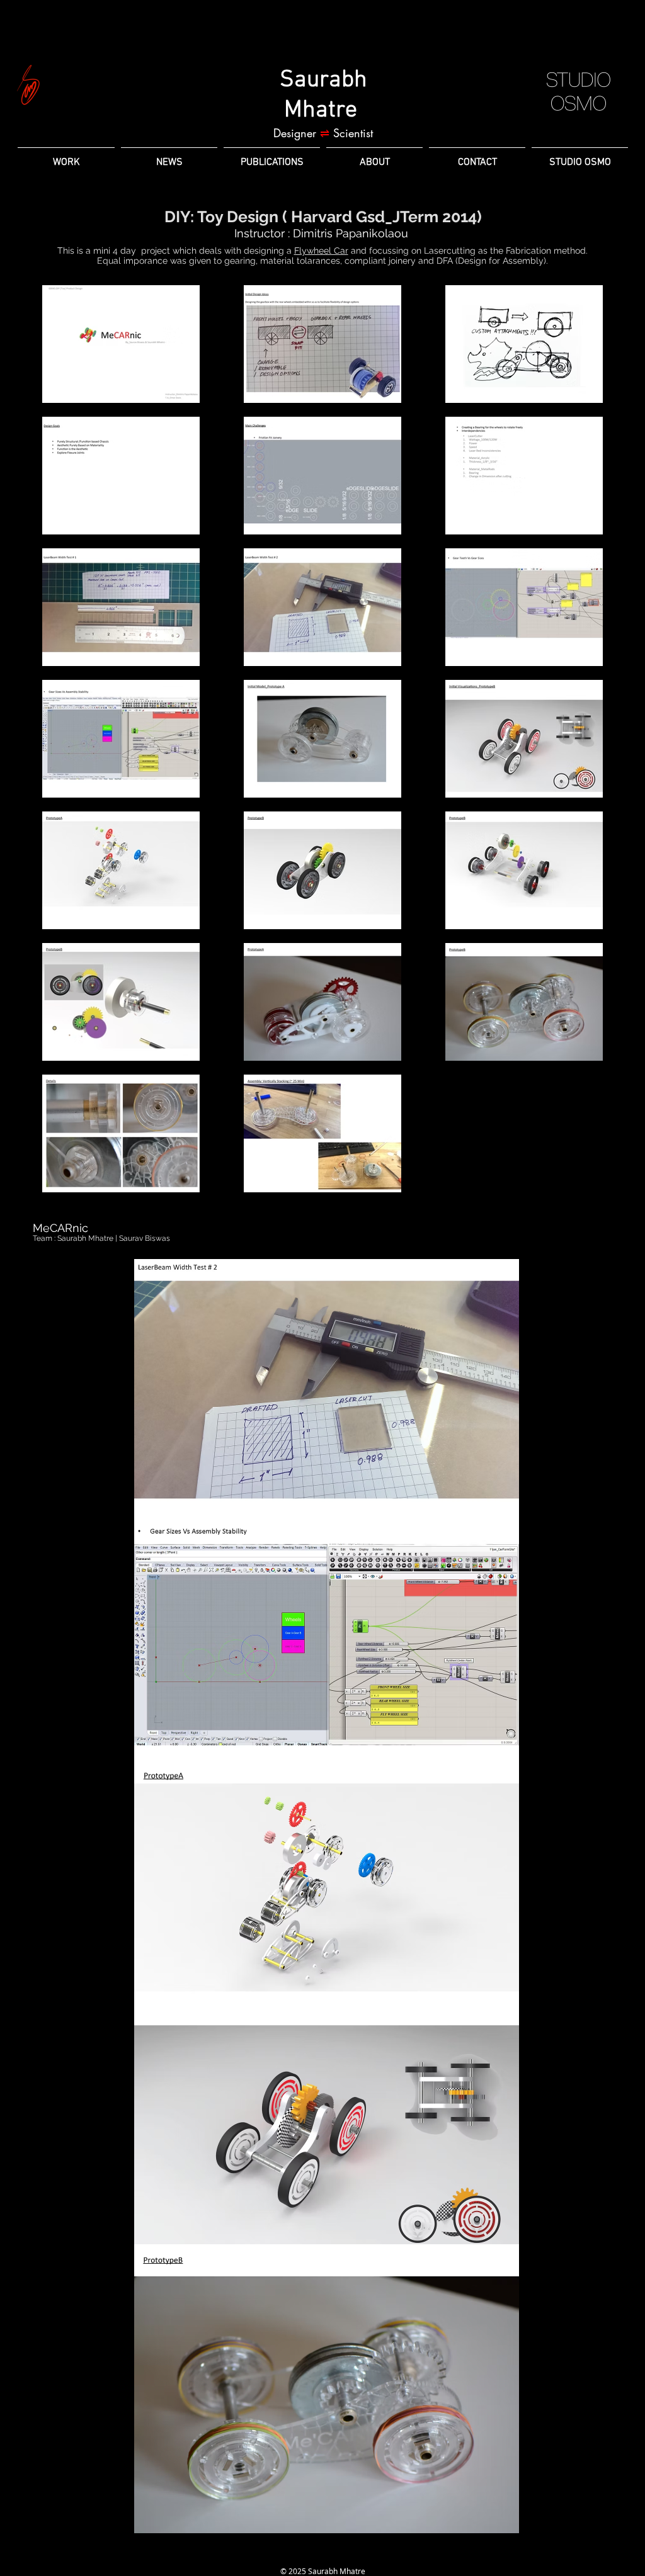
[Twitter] (345, 2553)
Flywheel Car (321, 251)
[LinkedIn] (300, 2553)
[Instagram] (322, 2553)
